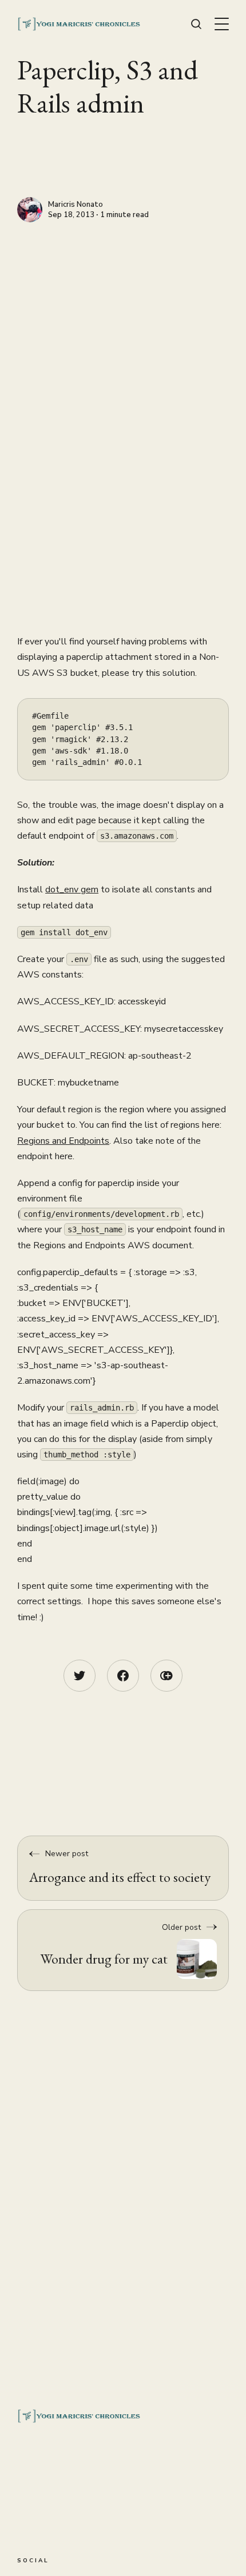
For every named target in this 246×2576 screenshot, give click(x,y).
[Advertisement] (123, 351)
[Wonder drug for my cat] (123, 1950)
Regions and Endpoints (63, 1141)
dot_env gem (72, 890)
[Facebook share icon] (123, 1676)
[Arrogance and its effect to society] (123, 1868)
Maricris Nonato (76, 205)
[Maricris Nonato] (30, 210)
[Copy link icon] (166, 1676)
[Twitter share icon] (80, 1676)
